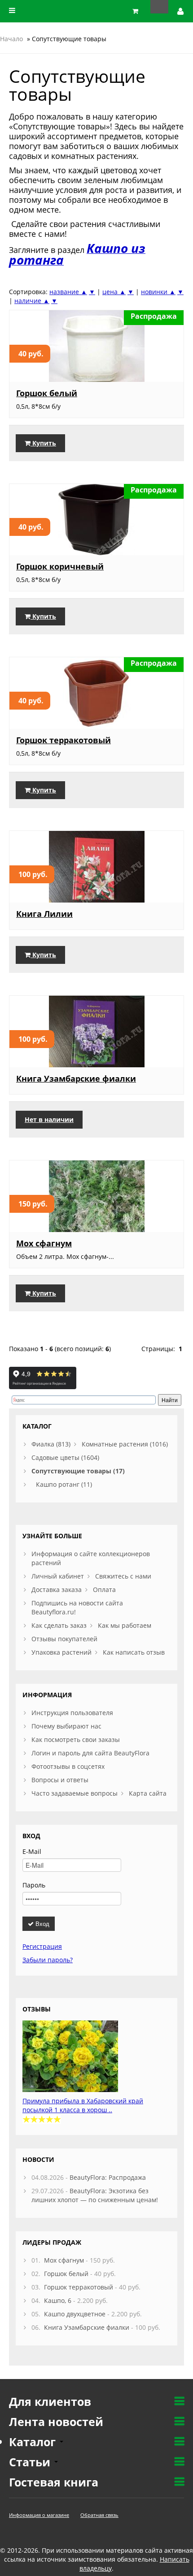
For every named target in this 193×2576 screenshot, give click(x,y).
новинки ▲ (158, 292)
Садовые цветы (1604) (65, 1457)
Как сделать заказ (59, 1625)
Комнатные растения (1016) (125, 1444)
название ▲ (68, 292)
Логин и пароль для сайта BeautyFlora (90, 1753)
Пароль (34, 1885)
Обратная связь (99, 2515)
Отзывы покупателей (64, 1639)
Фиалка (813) (51, 1444)
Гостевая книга (54, 2482)
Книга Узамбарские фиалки (76, 1078)
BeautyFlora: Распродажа (108, 2177)
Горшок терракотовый (64, 740)
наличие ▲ (32, 301)
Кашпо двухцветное (75, 2314)
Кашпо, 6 (58, 2300)
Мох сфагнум (44, 1243)
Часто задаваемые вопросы (75, 1793)
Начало (11, 39)
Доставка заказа (57, 1590)
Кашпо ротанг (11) (64, 1484)
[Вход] (181, 11)
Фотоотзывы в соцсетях (68, 1766)
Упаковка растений (61, 1652)
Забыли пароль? (48, 1960)
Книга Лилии (44, 914)
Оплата (104, 1590)
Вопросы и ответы (60, 1780)
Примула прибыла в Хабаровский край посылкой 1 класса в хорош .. (83, 2105)
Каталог (34, 2442)
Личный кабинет (58, 1576)
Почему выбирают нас (66, 1726)
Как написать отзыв (134, 1652)
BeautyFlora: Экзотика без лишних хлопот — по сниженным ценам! (95, 2195)
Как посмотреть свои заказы (76, 1739)
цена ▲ (114, 292)
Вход (42, 1923)
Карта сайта (148, 1793)
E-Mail (32, 1851)
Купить (43, 443)
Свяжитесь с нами (123, 1576)
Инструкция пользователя (72, 1713)
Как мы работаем (125, 1625)
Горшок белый (47, 393)
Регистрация (42, 1946)
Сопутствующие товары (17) (78, 1471)
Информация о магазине (39, 2515)
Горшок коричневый (60, 566)
